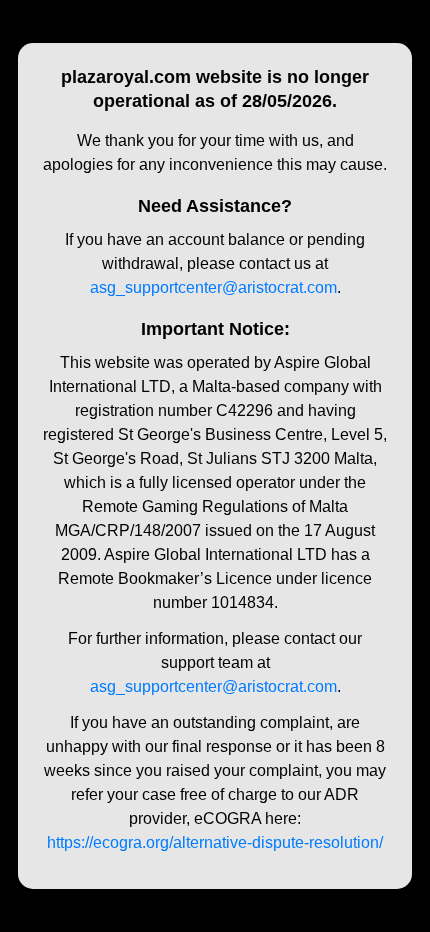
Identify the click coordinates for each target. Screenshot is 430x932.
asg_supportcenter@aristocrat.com (213, 287)
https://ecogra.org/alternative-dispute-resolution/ (215, 842)
